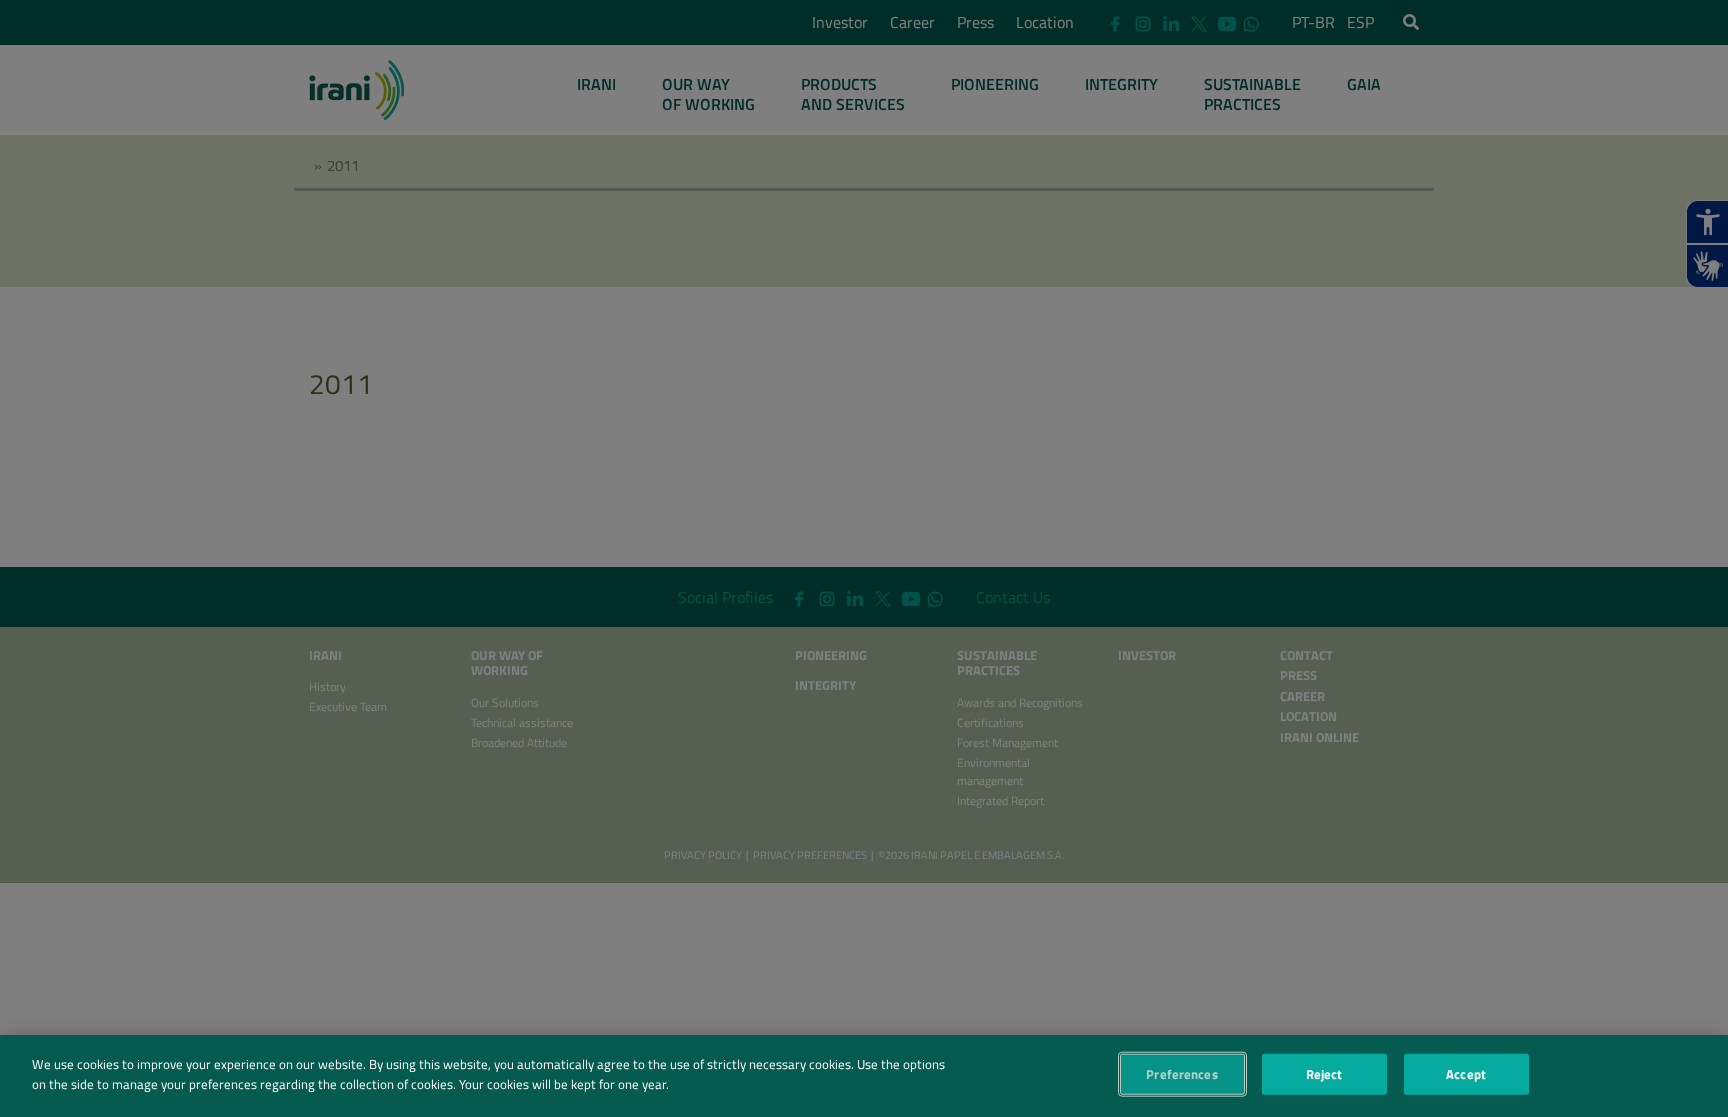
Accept (1466, 1074)
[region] (864, 1076)
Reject (1324, 1074)
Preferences (1181, 1074)
